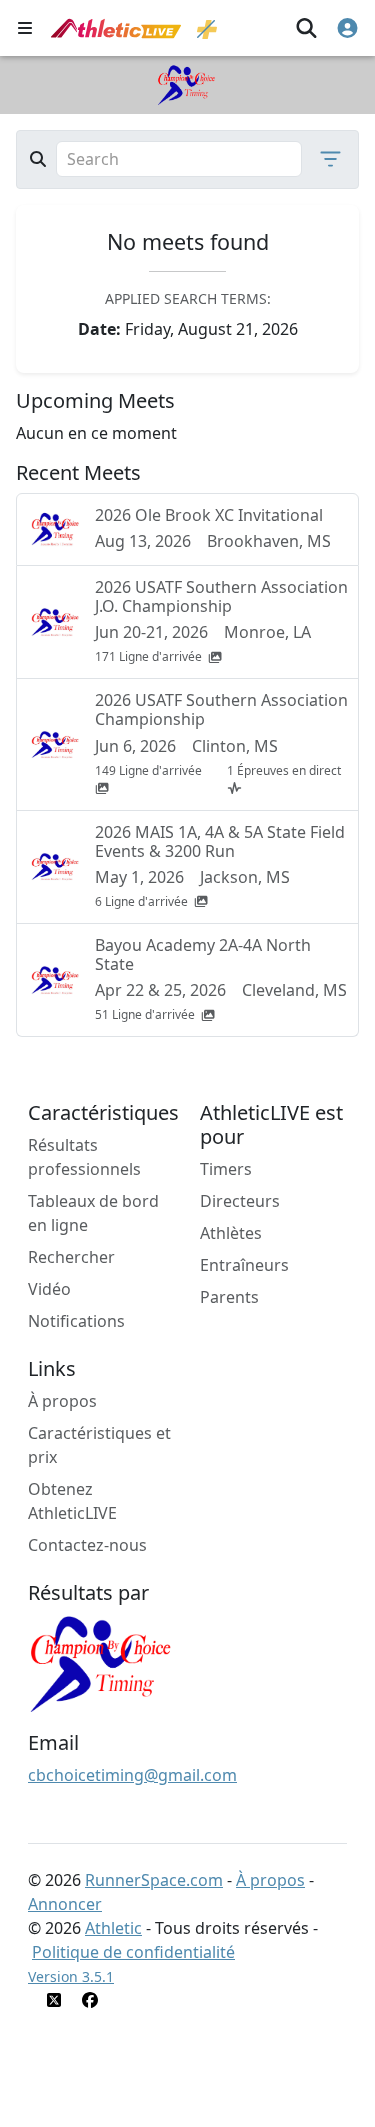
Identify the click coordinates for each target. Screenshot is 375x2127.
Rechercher (71, 1257)
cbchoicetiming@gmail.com (132, 1775)
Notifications (76, 1321)
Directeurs (240, 1201)
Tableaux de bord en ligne (93, 1213)
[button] (324, 159)
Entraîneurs (244, 1265)
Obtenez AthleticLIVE (72, 1501)
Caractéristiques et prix (99, 1445)
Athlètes (231, 1233)
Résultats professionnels (84, 1157)
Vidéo (49, 1289)
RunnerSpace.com (154, 1880)
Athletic (113, 1928)
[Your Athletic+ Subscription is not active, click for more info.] (207, 28)
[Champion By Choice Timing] (103, 1662)
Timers (226, 1169)
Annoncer (65, 1904)
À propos (62, 1401)
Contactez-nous (87, 1545)
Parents (229, 1297)
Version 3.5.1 (71, 1976)
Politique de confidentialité (133, 1952)
